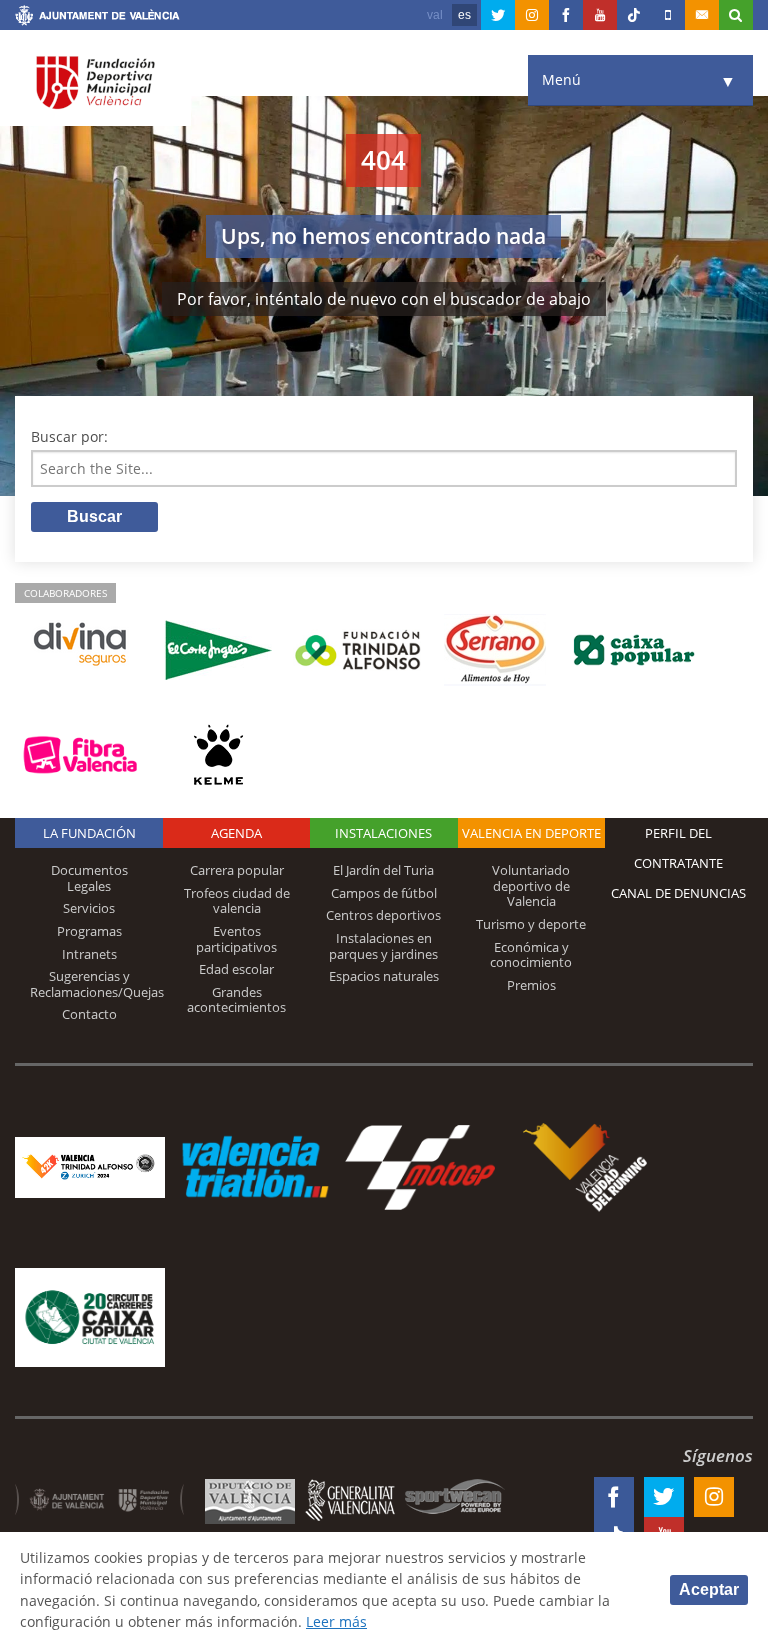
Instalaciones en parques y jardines (383, 946)
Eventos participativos (236, 939)
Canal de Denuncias (678, 893)
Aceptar (709, 1589)
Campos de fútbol (384, 893)
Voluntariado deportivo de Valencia (531, 885)
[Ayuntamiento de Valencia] (97, 18)
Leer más (336, 1621)
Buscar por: (69, 436)
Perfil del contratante (678, 848)
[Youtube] (600, 15)
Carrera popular (237, 870)
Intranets (89, 954)
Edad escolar (236, 969)
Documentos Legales (89, 878)
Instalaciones (383, 833)
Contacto (89, 1014)
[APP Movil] (668, 15)
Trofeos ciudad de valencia (237, 901)
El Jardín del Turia (383, 870)
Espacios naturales (384, 976)
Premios (531, 985)
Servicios (89, 908)
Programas (89, 931)
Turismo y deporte (531, 924)
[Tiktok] (634, 15)
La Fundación (89, 833)
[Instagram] (532, 15)
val (435, 15)
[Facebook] (566, 15)
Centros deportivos (383, 915)
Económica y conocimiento (531, 955)
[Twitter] (498, 15)
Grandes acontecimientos (236, 1000)
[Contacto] (702, 15)
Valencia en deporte (531, 833)
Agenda (236, 833)
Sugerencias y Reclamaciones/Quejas (97, 984)
